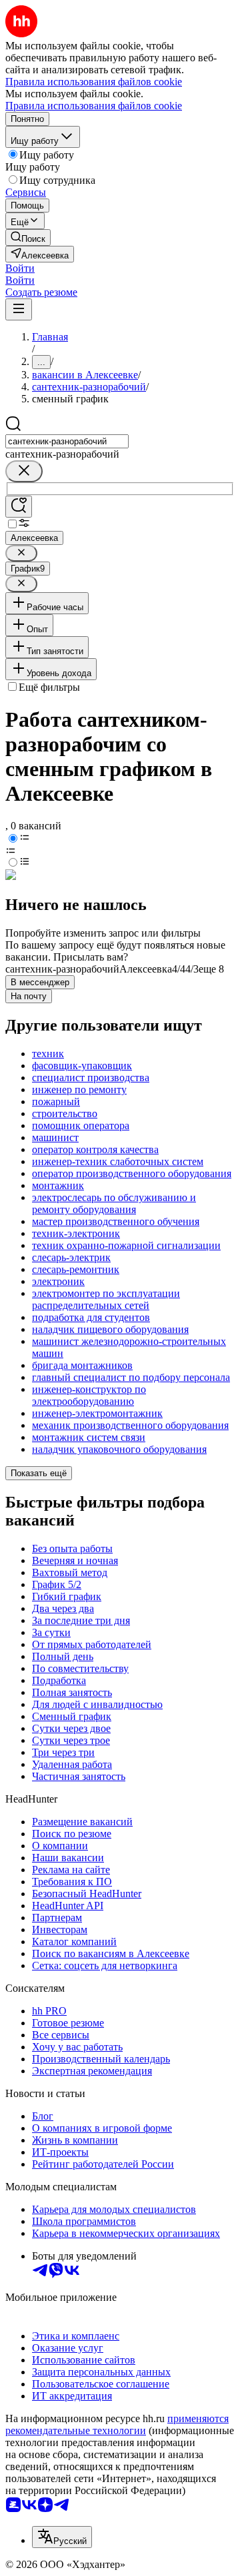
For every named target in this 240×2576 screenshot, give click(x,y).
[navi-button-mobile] (19, 309)
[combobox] (67, 441)
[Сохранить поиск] (19, 507)
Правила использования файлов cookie (94, 106)
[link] (28, 237)
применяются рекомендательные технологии (117, 2424)
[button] (20, 268)
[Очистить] (24, 471)
